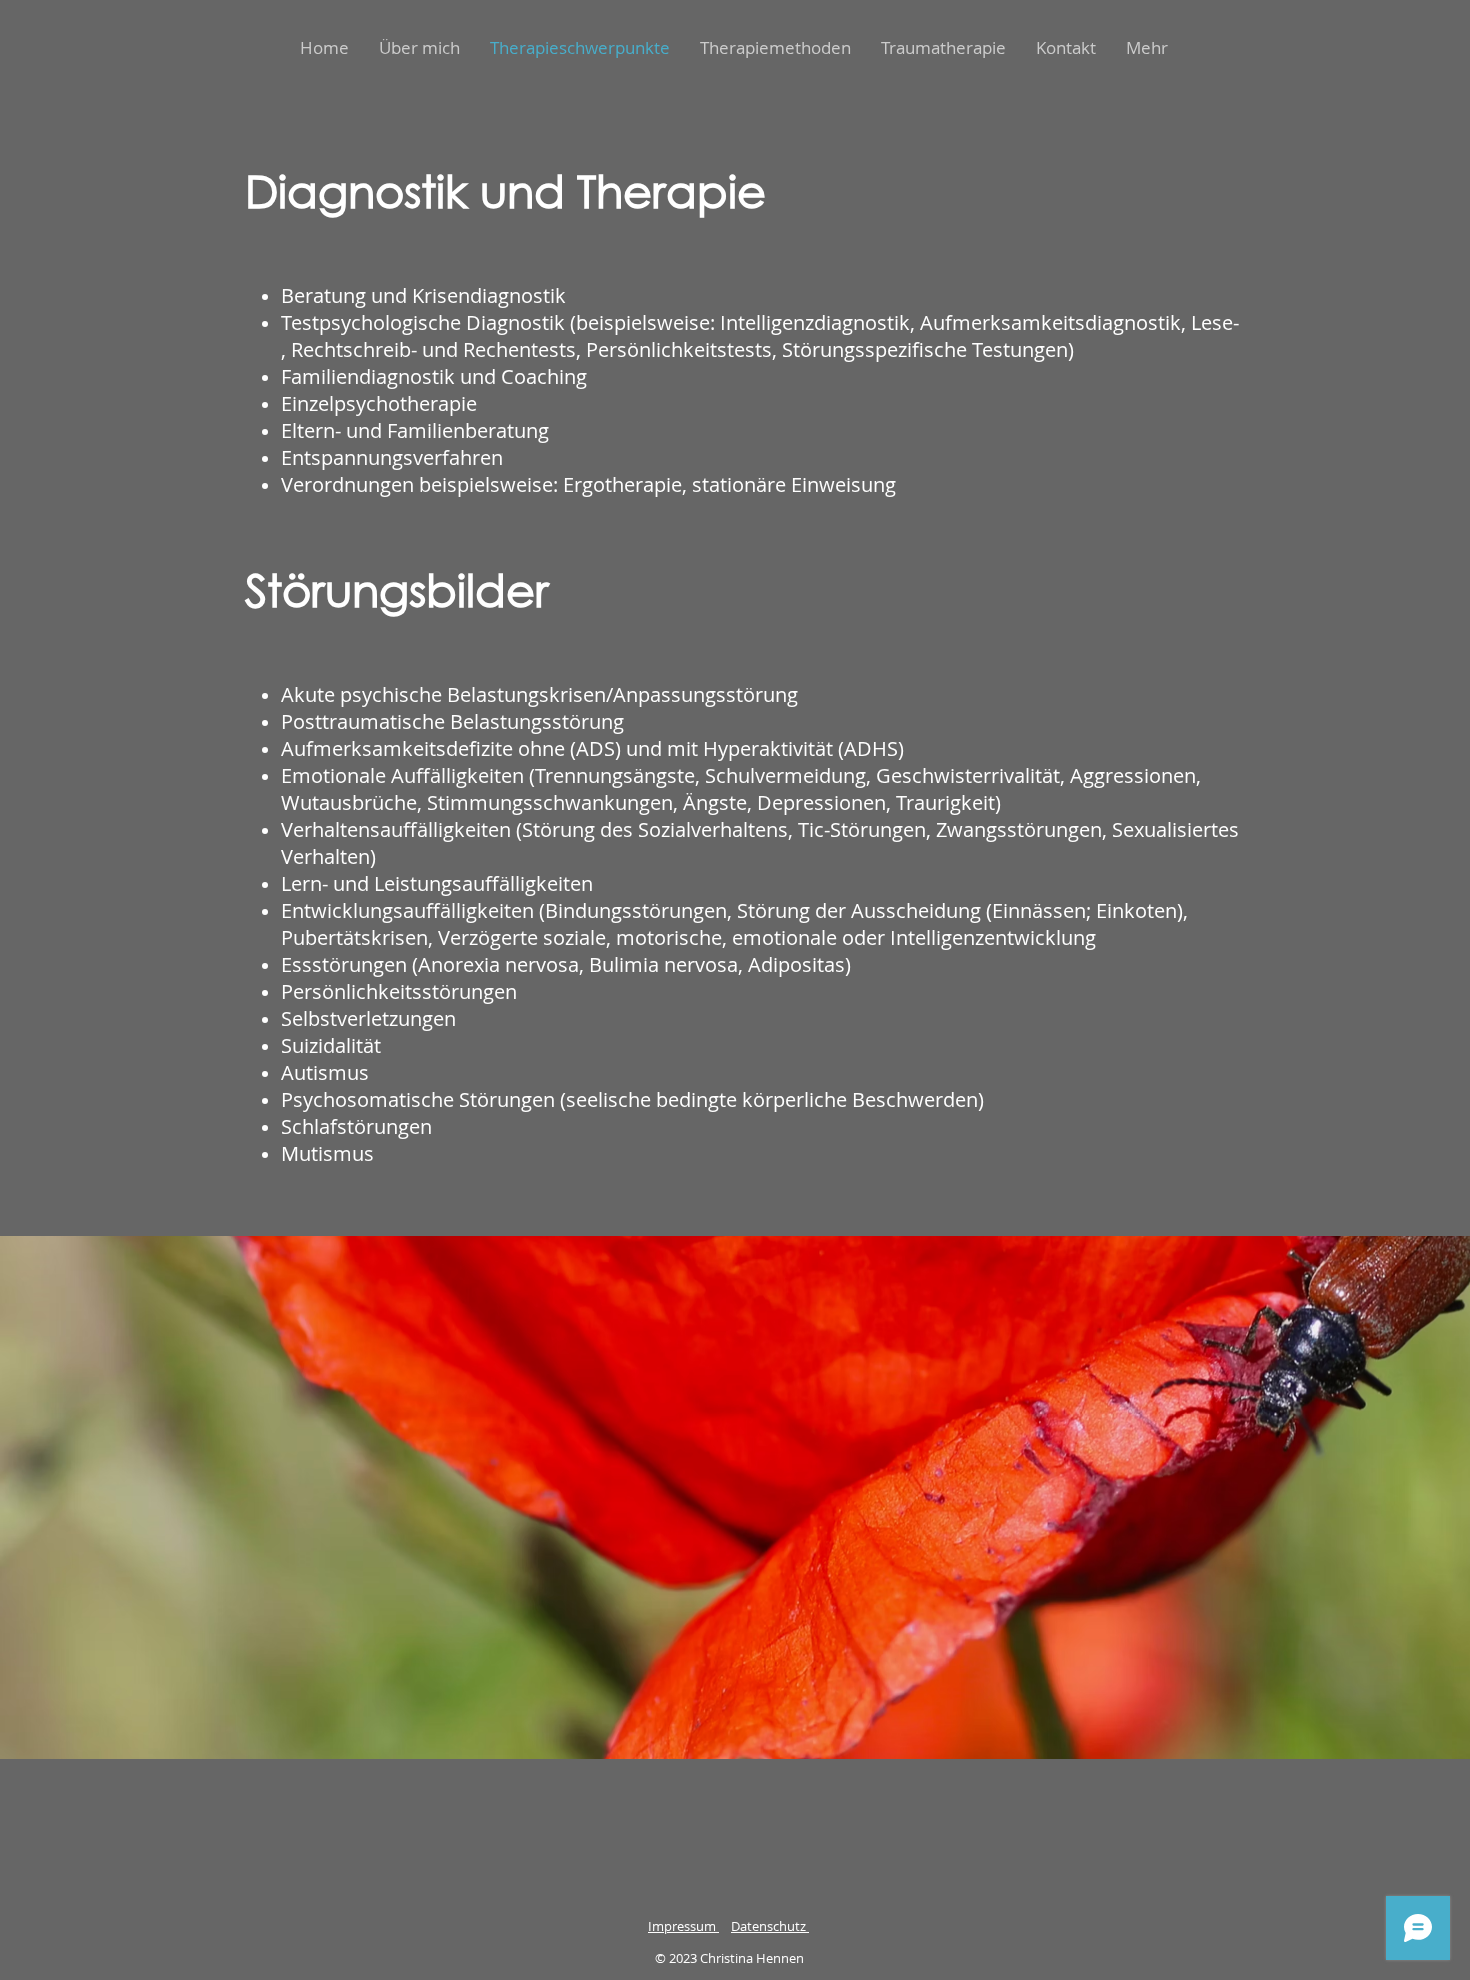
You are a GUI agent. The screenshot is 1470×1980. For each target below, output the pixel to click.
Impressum (683, 1926)
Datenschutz (770, 1926)
